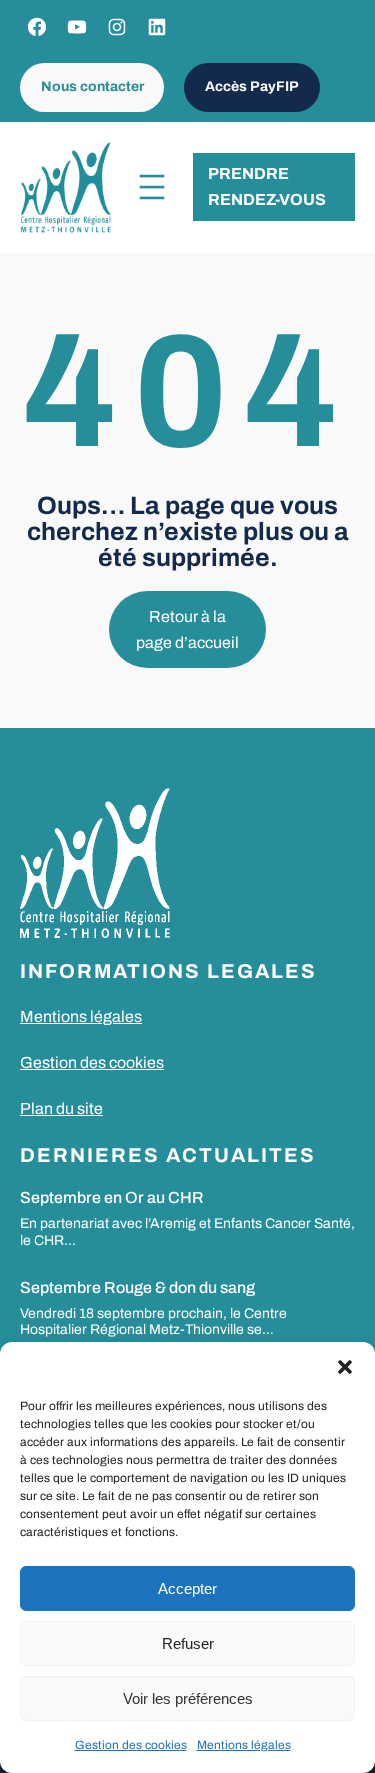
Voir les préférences (188, 1698)
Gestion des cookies (131, 1745)
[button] (345, 1367)
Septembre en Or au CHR (112, 1197)
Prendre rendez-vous (267, 186)
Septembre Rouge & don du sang (137, 1287)
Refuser (188, 1643)
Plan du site (61, 1108)
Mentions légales (244, 1745)
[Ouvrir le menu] (152, 187)
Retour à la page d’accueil (187, 629)
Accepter (187, 1588)
